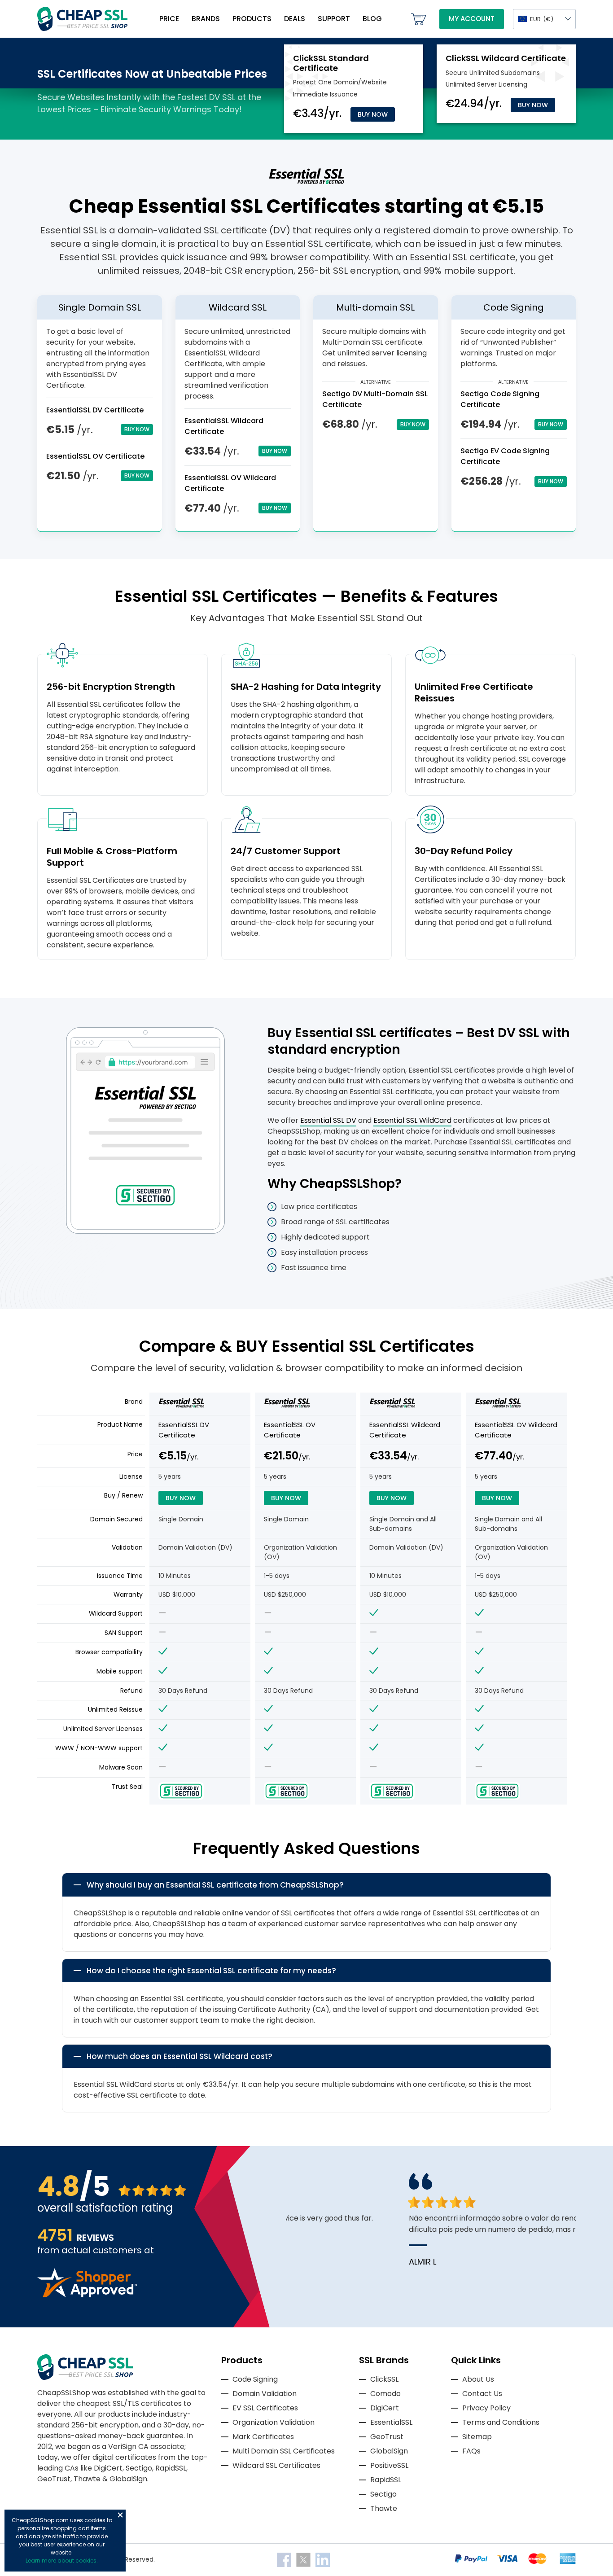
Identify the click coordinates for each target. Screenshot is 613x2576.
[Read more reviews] (87, 2295)
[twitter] (304, 2559)
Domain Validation (265, 2394)
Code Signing (255, 2379)
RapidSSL (386, 2480)
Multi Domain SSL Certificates (284, 2451)
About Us (478, 2379)
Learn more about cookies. (62, 2561)
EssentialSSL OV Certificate (95, 456)
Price (169, 19)
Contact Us (482, 2394)
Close (120, 2515)
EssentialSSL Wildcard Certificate (405, 1430)
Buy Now (373, 114)
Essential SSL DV (328, 1120)
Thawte (384, 2508)
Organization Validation (274, 2422)
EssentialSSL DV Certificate (95, 410)
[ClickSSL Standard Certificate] (331, 63)
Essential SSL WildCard (412, 1120)
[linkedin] (323, 2559)
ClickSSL (384, 2379)
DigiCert (385, 2408)
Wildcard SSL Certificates (276, 2465)
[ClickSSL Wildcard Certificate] (506, 58)
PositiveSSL (389, 2465)
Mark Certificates (263, 2437)
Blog (372, 19)
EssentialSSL (391, 2422)
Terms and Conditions (501, 2422)
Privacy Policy (486, 2408)
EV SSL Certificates (265, 2408)
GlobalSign (389, 2451)
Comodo (385, 2394)
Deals (295, 19)
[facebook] (285, 2559)
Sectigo (383, 2494)
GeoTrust (387, 2437)
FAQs (471, 2451)
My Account (472, 19)
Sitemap (477, 2437)
